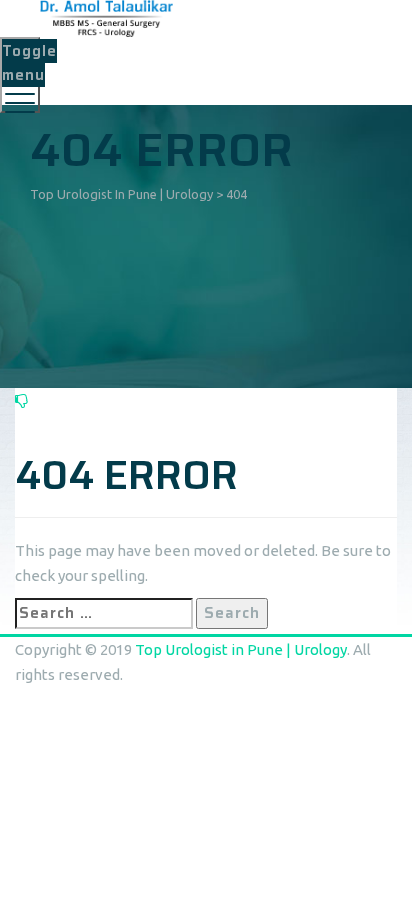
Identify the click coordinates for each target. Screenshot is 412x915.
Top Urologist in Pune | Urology (241, 649)
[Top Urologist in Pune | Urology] (203, 18)
